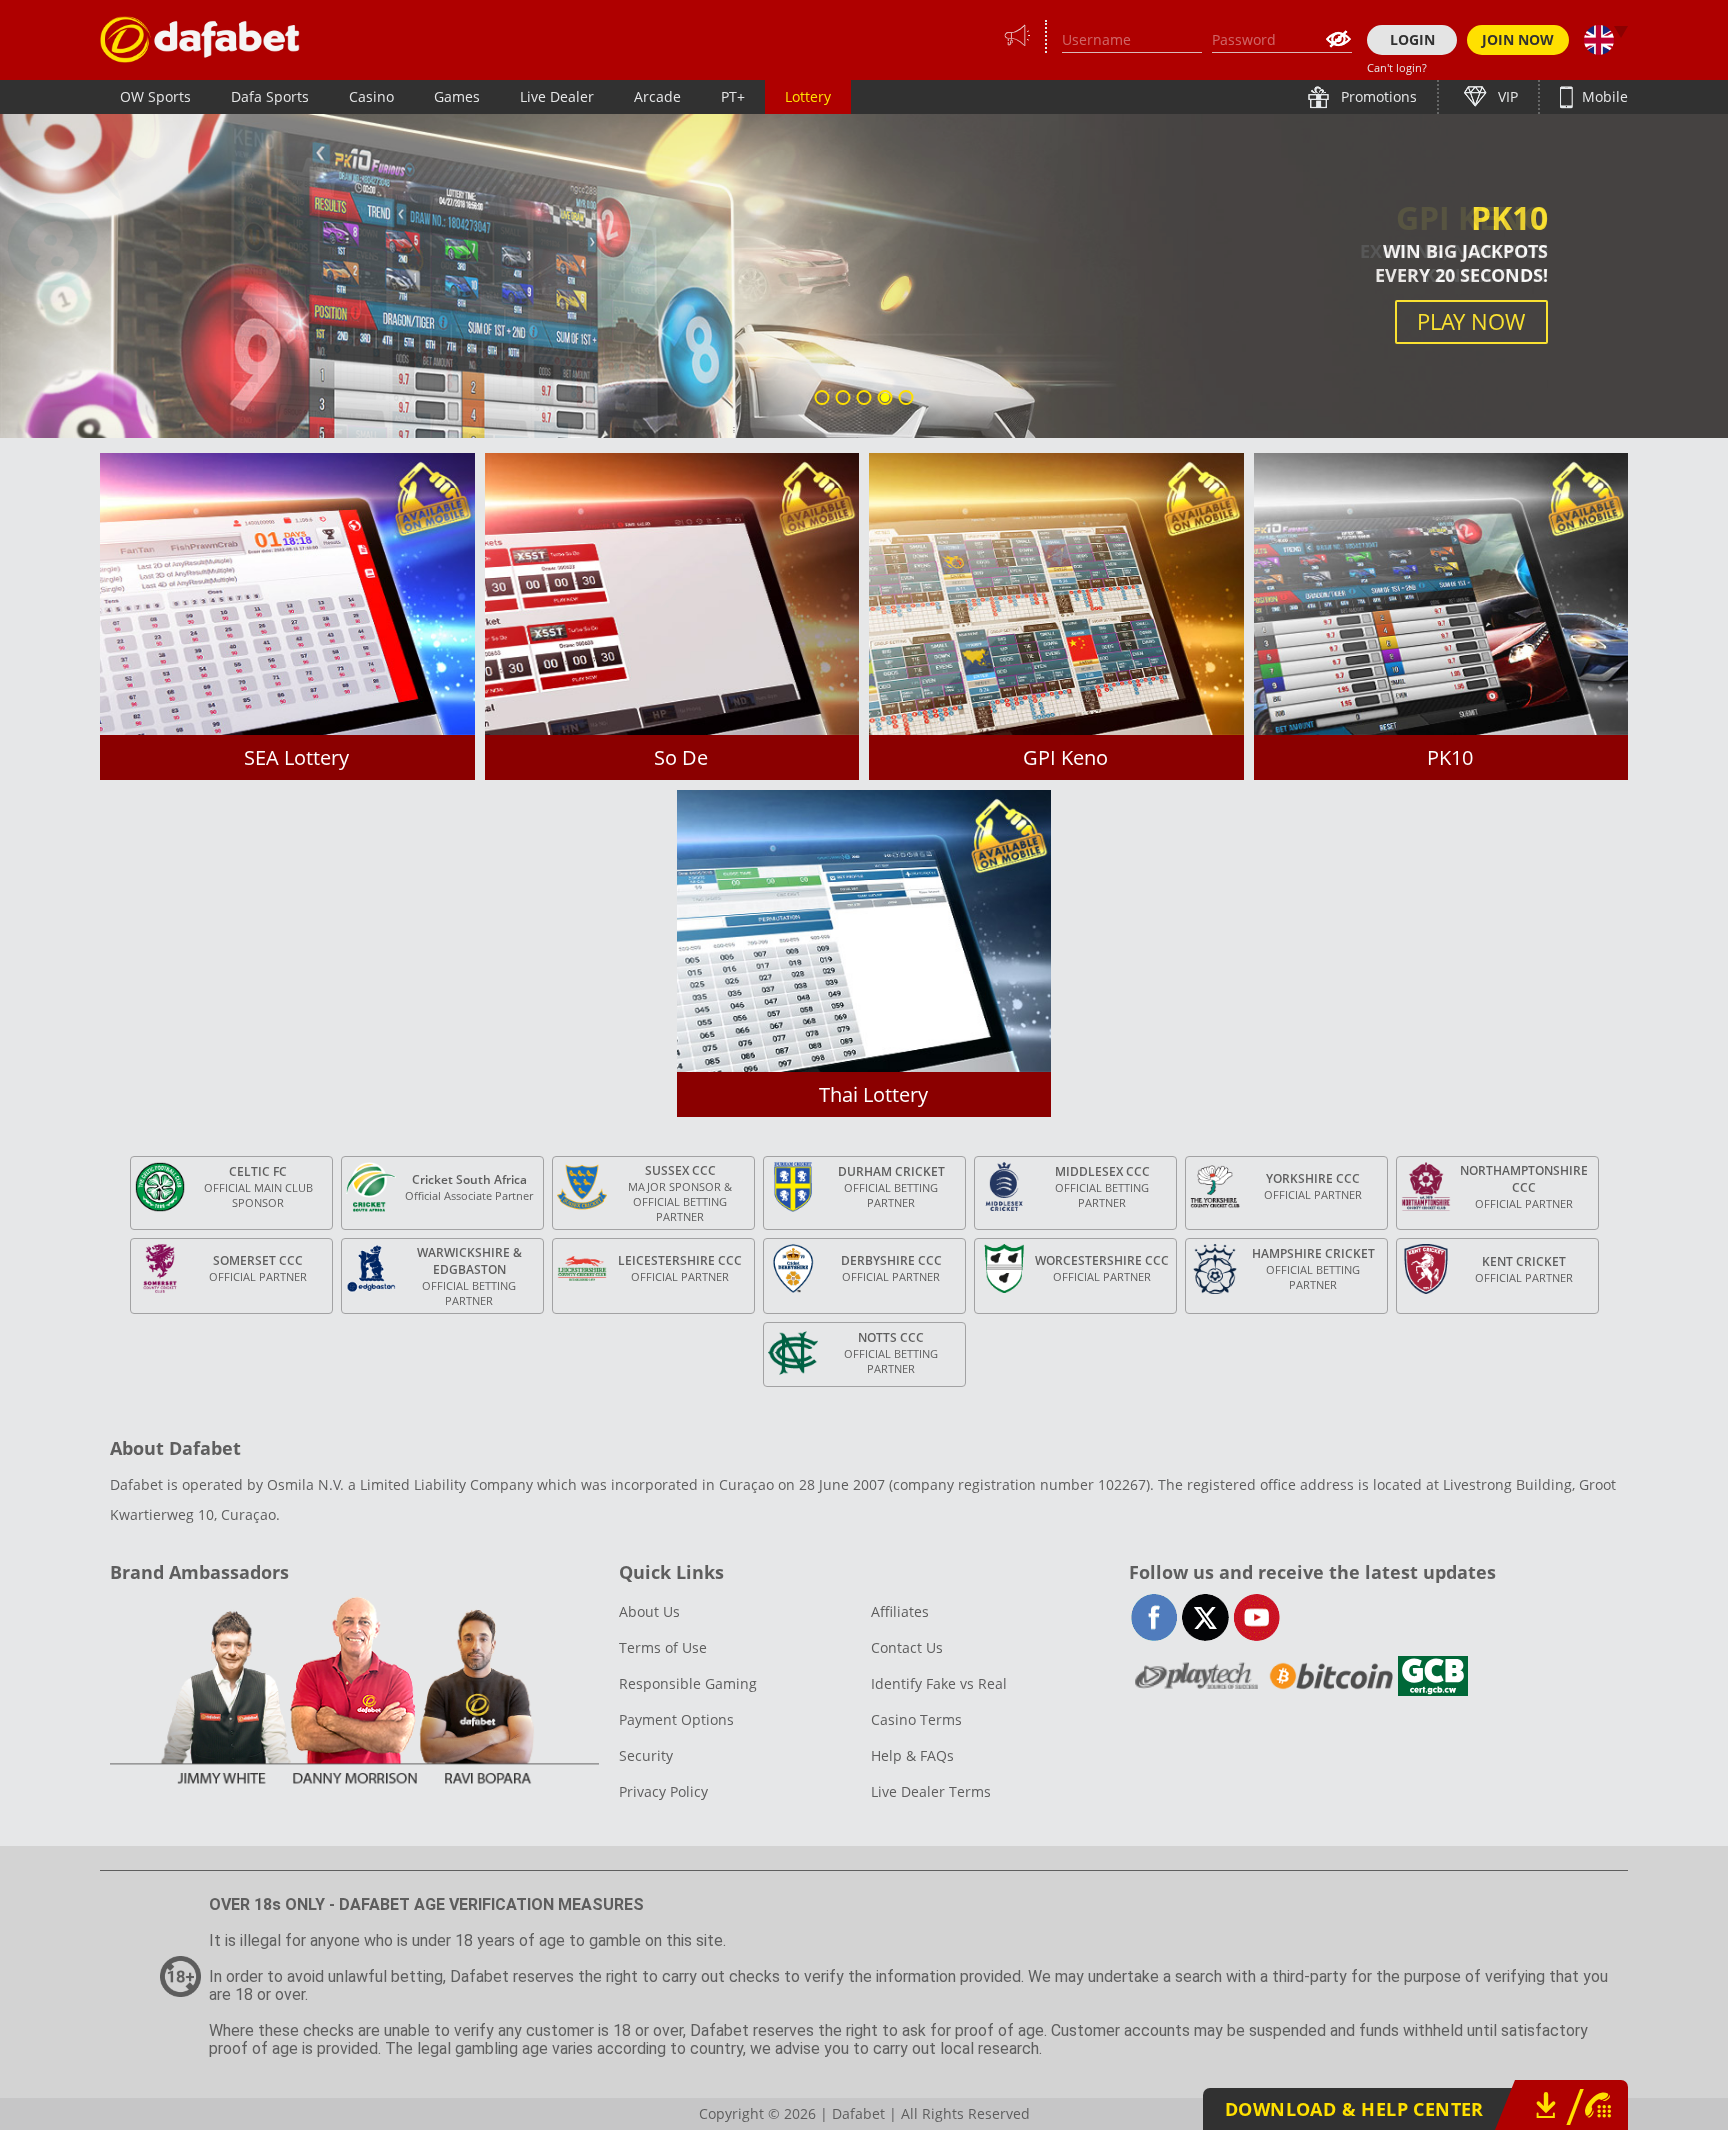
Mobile (1603, 96)
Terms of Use (663, 1647)
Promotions (1377, 96)
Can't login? (1397, 67)
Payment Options (676, 1719)
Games (457, 96)
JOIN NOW (1518, 39)
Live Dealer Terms (931, 1791)
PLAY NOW (1471, 321)
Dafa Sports (270, 96)
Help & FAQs (912, 1755)
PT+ (733, 96)
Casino (371, 96)
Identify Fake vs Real (939, 1683)
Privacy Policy (663, 1791)
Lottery (808, 96)
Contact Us (907, 1647)
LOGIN (1412, 39)
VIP (1506, 96)
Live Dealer (557, 96)
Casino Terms (916, 1719)
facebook (1154, 1617)
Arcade (657, 96)
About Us (649, 1611)
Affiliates (900, 1611)
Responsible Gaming (688, 1683)
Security (646, 1755)
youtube (1256, 1617)
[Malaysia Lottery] (200, 39)
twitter (1205, 1617)
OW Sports (155, 96)
